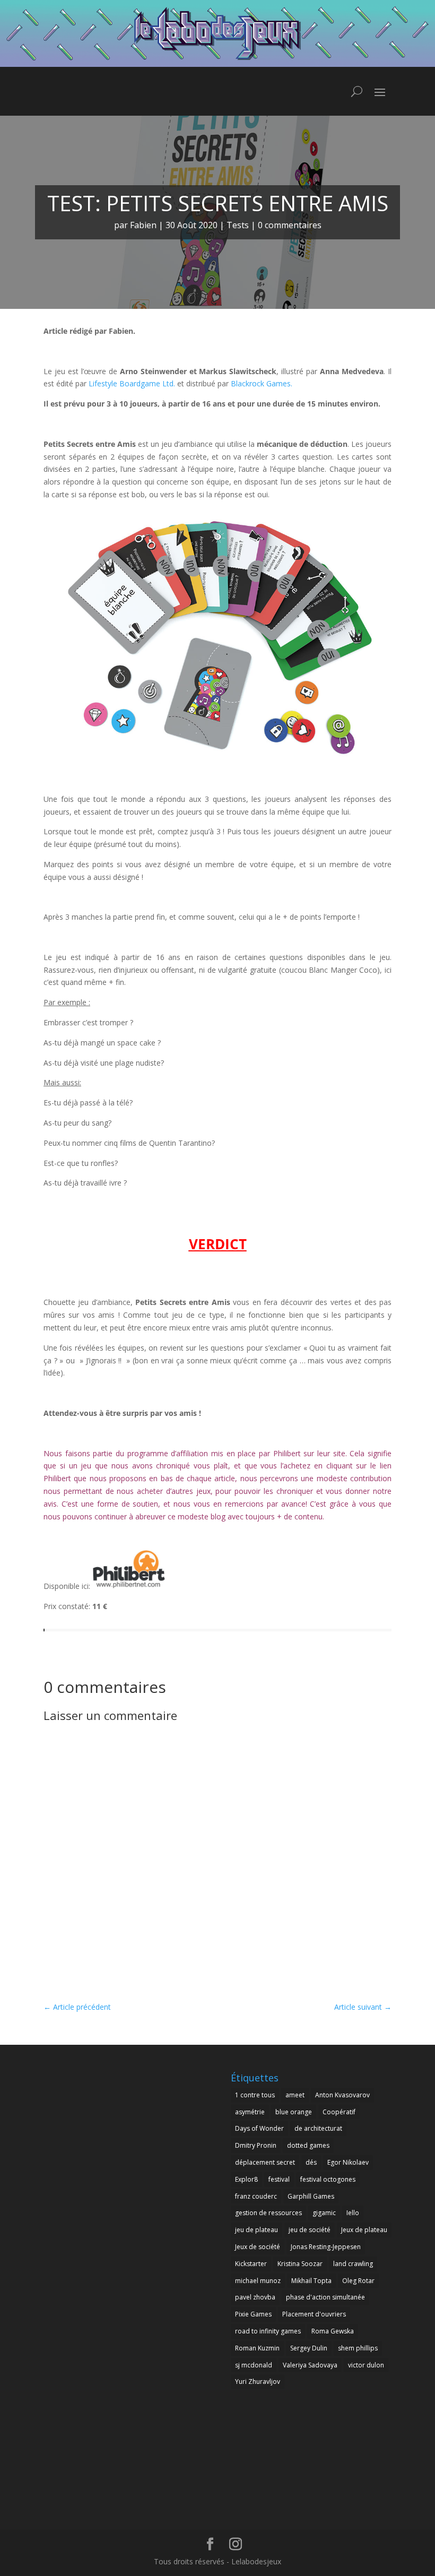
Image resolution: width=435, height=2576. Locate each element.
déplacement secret (265, 2162)
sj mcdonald (254, 2365)
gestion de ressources (268, 2213)
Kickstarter (251, 2264)
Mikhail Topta (311, 2281)
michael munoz (258, 2281)
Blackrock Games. (262, 383)
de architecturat (318, 2128)
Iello (353, 2213)
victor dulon (366, 2365)
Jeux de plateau (364, 2230)
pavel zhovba (255, 2297)
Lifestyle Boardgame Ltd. (132, 383)
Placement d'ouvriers (314, 2314)
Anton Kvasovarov (342, 2095)
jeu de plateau (256, 2230)
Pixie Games (253, 2314)
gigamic (324, 2213)
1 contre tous (255, 2095)
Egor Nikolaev (348, 2162)
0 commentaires (290, 225)
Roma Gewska (333, 2331)
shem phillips (358, 2348)
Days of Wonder (259, 2128)
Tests (238, 225)
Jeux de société (258, 2247)
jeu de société (310, 2230)
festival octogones (328, 2179)
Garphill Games (311, 2196)
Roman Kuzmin (257, 2348)
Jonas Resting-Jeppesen (326, 2247)
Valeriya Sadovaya (310, 2365)
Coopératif (339, 2112)
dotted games (308, 2145)
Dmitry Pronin (256, 2145)
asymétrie (250, 2112)
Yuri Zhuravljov (258, 2381)
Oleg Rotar (358, 2281)
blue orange (294, 2112)
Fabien (143, 225)
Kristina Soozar (300, 2264)
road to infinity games (268, 2331)
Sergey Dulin (309, 2348)
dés (311, 2162)
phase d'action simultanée (325, 2297)
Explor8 (246, 2179)
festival (279, 2179)
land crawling (353, 2264)
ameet (295, 2095)
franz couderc (256, 2196)
